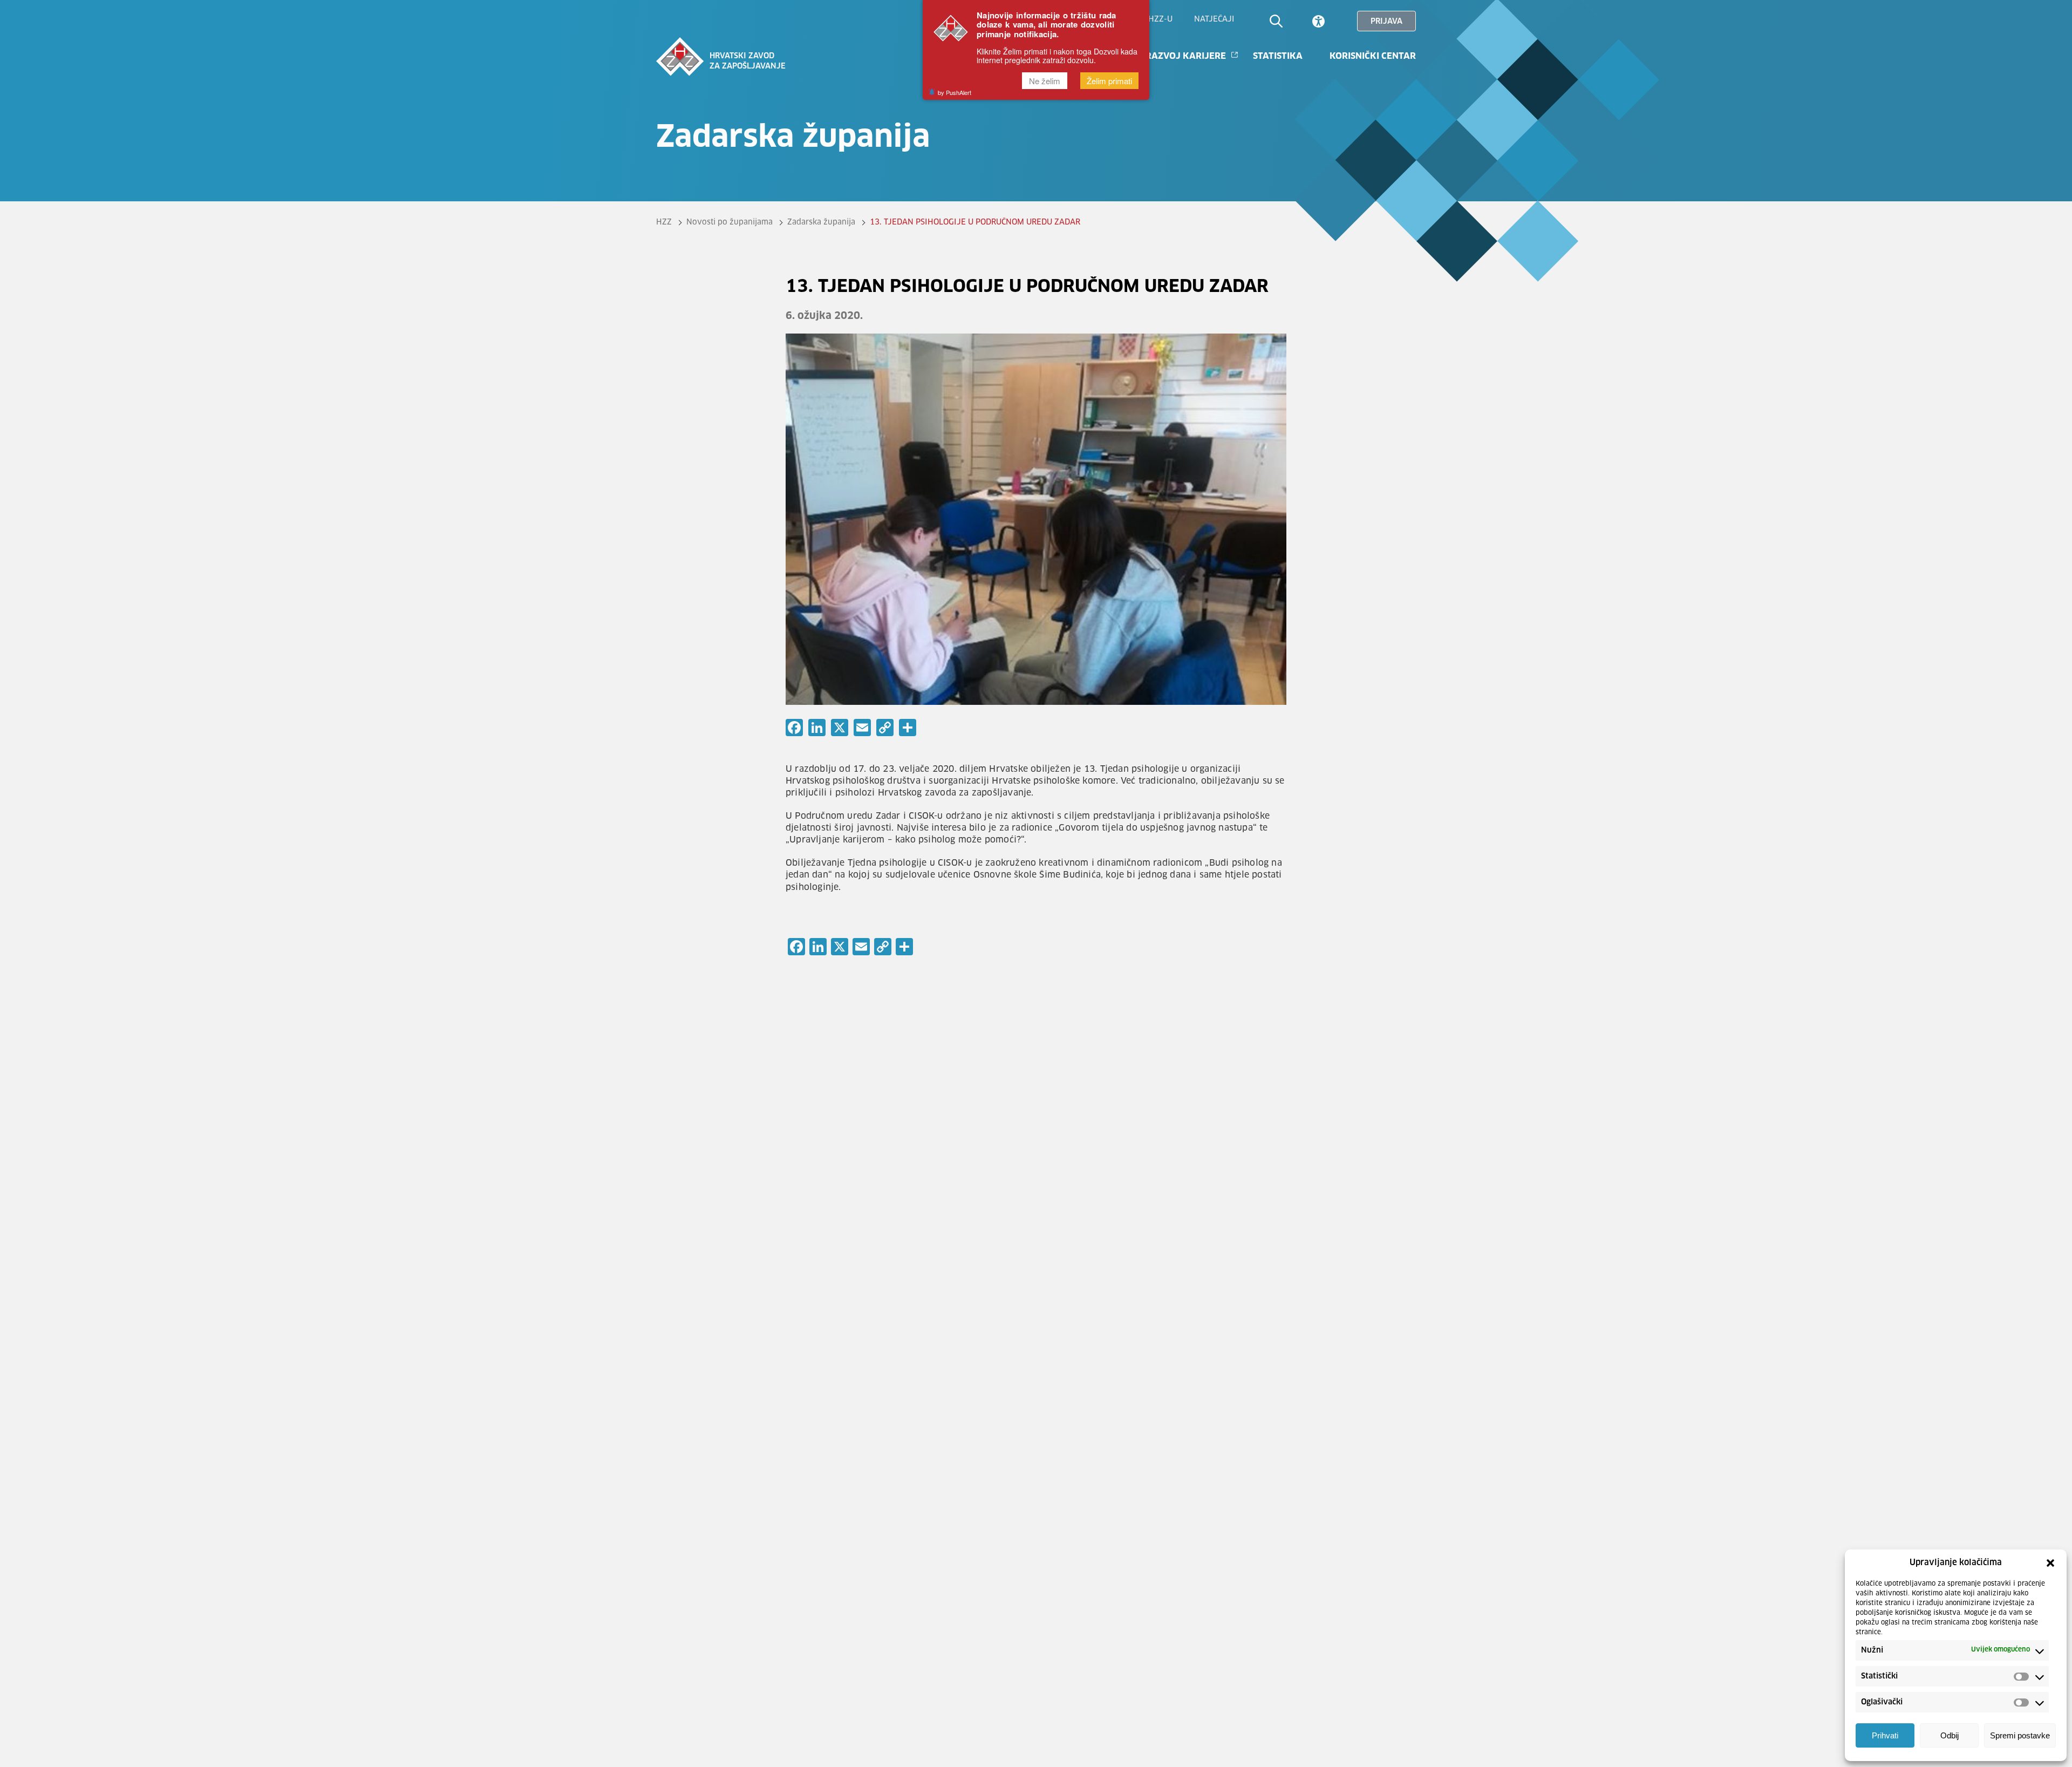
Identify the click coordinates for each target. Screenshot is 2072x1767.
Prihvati (1885, 1736)
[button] (2050, 1563)
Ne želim (1045, 81)
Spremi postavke (2020, 1736)
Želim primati (1109, 81)
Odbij (1950, 1736)
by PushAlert (955, 92)
